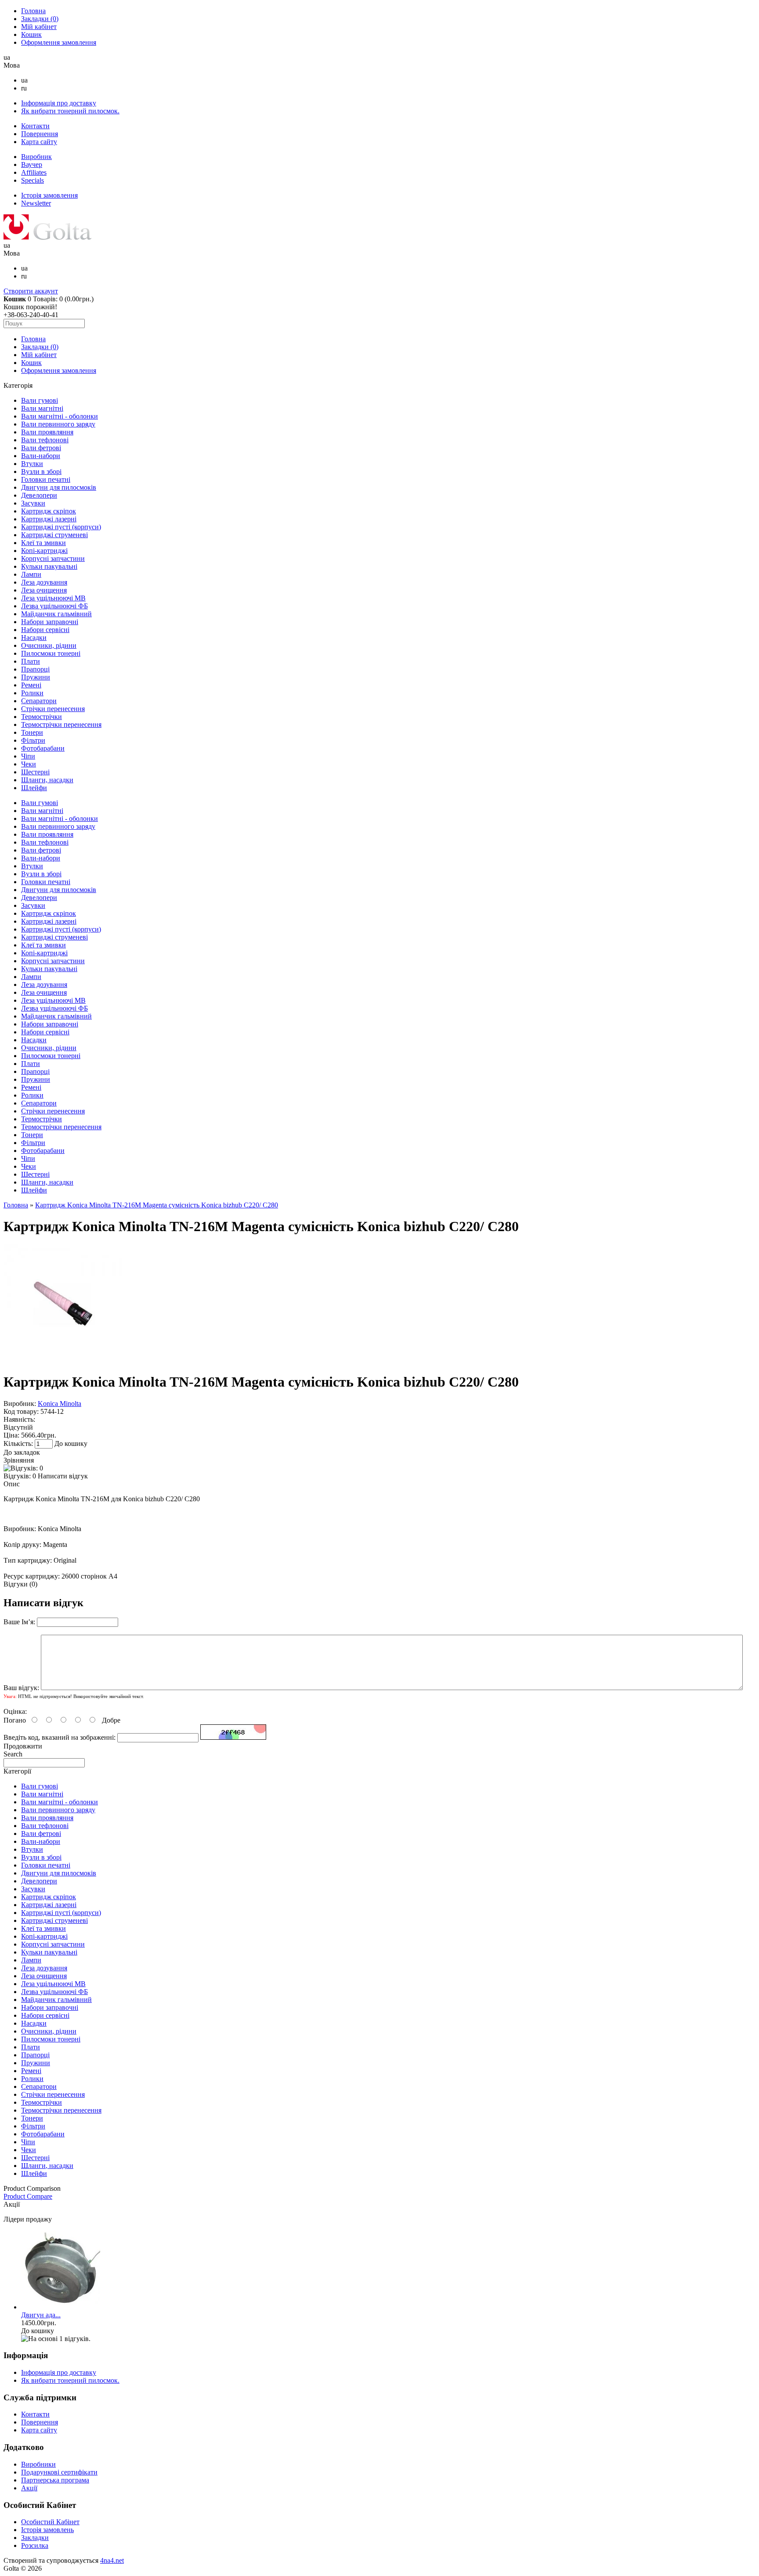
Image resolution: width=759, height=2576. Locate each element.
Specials (33, 180)
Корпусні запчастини (53, 558)
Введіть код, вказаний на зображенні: (60, 1737)
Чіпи (28, 756)
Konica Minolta (60, 1404)
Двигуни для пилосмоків (59, 487)
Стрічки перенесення (53, 709)
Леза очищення (44, 590)
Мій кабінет (39, 27)
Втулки (32, 464)
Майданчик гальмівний (56, 614)
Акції (29, 2488)
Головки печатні (46, 479)
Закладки (40, 19)
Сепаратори (39, 701)
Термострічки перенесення (61, 724)
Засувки (33, 503)
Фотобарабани (43, 748)
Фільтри (33, 740)
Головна (33, 11)
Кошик (31, 34)
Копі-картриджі (44, 551)
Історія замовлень (47, 2530)
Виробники (38, 2464)
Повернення (40, 134)
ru (24, 88)
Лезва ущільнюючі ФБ (54, 606)
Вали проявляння (47, 432)
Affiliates (34, 172)
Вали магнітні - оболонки (60, 416)
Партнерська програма (55, 2480)
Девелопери (39, 495)
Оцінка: (15, 1711)
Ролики (32, 693)
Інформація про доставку (59, 103)
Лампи (31, 574)
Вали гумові (40, 400)
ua (24, 80)
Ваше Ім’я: (19, 1622)
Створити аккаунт (31, 291)
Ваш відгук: (21, 1688)
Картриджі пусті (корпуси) (61, 527)
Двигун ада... (41, 2315)
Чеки (29, 764)
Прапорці (35, 669)
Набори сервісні (45, 630)
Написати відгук (63, 1476)
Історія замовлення (49, 195)
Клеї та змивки (43, 543)
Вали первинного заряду (58, 424)
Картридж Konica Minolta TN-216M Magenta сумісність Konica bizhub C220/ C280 (157, 1205)
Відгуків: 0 (20, 1476)
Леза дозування (44, 582)
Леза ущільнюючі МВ (53, 598)
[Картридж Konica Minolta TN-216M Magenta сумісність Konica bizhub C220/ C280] (63, 1360)
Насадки (34, 638)
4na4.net (112, 2560)
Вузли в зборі (41, 471)
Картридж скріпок (49, 511)
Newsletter (36, 203)
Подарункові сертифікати (59, 2472)
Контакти (35, 126)
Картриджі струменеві (54, 535)
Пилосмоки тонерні (51, 653)
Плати (31, 661)
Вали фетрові (41, 448)
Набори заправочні (50, 622)
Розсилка (35, 2545)
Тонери (32, 732)
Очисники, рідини (49, 645)
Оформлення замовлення (59, 42)
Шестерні (35, 772)
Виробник (36, 157)
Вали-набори (41, 456)
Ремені (31, 685)
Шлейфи (34, 788)
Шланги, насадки (47, 780)
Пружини (36, 677)
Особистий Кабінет (50, 2522)
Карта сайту (39, 142)
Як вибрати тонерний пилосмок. (70, 111)
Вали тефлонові (45, 440)
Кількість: (19, 1443)
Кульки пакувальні (49, 566)
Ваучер (32, 164)
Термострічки (42, 717)
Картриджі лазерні (49, 519)
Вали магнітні (42, 408)
